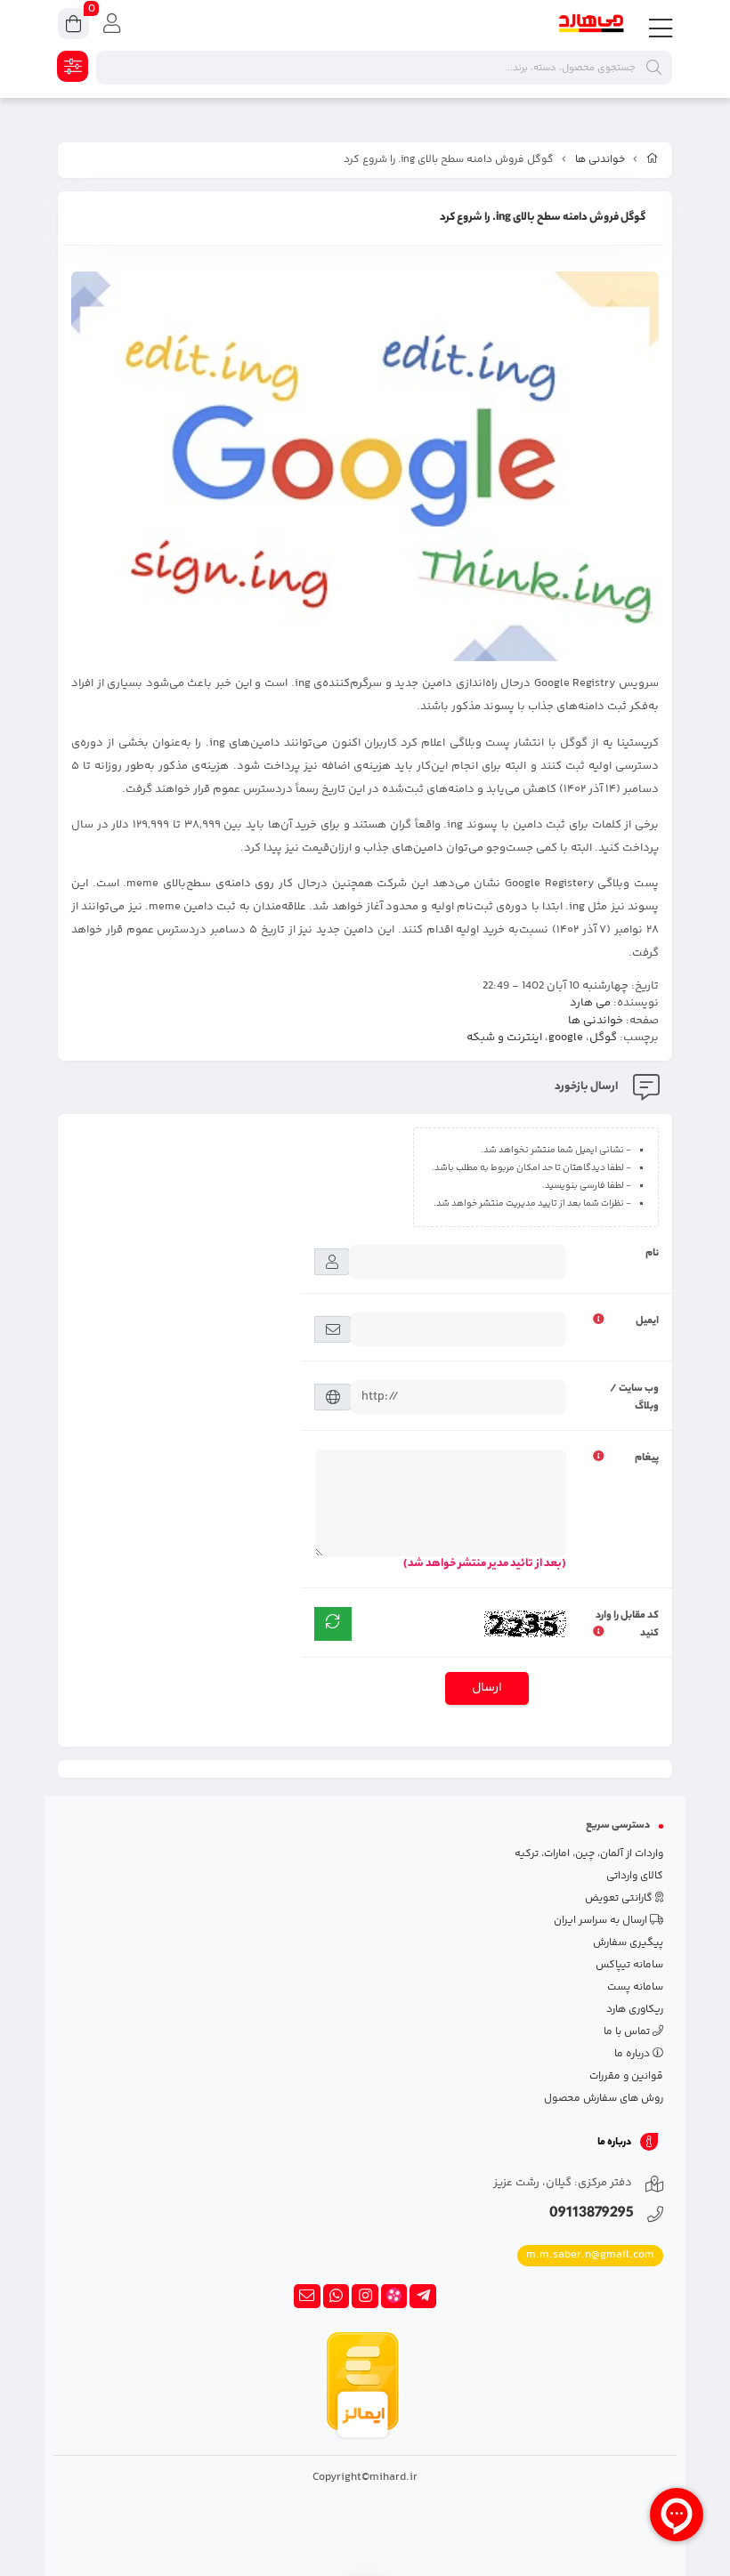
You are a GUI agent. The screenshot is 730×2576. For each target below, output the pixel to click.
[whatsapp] (337, 2297)
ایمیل (647, 1321)
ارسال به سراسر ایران (602, 1921)
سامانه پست (635, 1987)
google (566, 1038)
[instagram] (365, 2297)
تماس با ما (628, 2032)
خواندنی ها (600, 160)
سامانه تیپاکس (629, 1965)
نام (652, 1254)
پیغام (647, 1458)
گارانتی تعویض (620, 1898)
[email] (307, 2297)
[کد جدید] (333, 1624)
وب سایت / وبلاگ (634, 1398)
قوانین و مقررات (626, 2076)
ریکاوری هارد (635, 2010)
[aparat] (394, 2297)
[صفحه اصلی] (653, 160)
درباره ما (633, 2054)
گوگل (603, 1038)
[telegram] (423, 2297)
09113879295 (592, 2214)
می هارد (590, 1003)
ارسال (487, 1688)
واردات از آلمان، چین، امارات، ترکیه (589, 1854)
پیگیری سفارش (628, 1943)
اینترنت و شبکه (504, 1038)
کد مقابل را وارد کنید (627, 1625)
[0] (73, 26)
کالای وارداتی (635, 1876)
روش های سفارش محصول (604, 2099)
